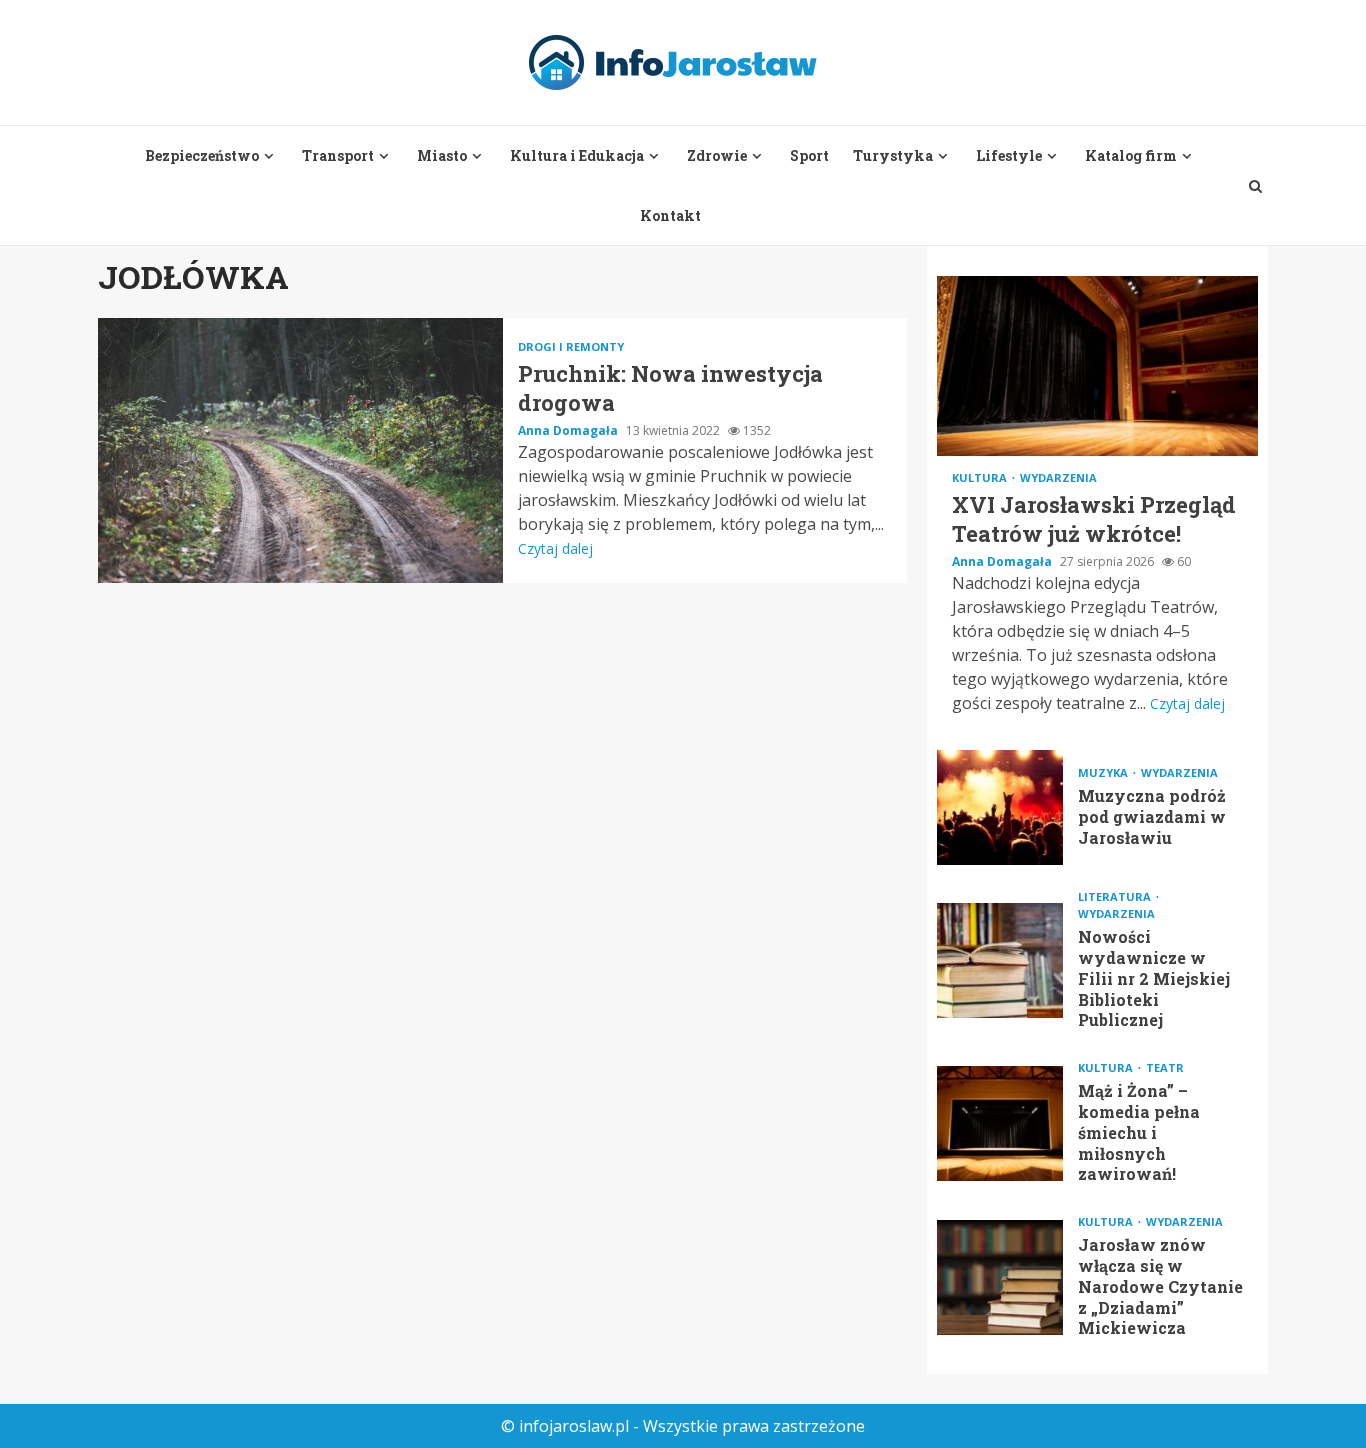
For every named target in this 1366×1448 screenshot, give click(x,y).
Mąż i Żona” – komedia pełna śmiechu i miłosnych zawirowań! (1000, 1123)
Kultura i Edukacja (577, 155)
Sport (809, 155)
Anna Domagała (569, 430)
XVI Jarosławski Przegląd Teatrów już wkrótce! (1097, 366)
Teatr (1165, 1067)
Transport (338, 155)
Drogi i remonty (571, 346)
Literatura (1116, 896)
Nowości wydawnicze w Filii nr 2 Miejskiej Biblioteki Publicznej (1000, 960)
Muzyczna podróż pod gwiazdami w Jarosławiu (1000, 807)
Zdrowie (717, 155)
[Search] (1255, 186)
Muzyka (1104, 772)
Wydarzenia (1058, 477)
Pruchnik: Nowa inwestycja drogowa (300, 450)
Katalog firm (1131, 155)
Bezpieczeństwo (202, 155)
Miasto (442, 155)
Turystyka (893, 155)
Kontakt (670, 215)
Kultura (981, 477)
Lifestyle (1009, 155)
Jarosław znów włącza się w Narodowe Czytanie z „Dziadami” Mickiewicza (1000, 1277)
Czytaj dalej (555, 548)
